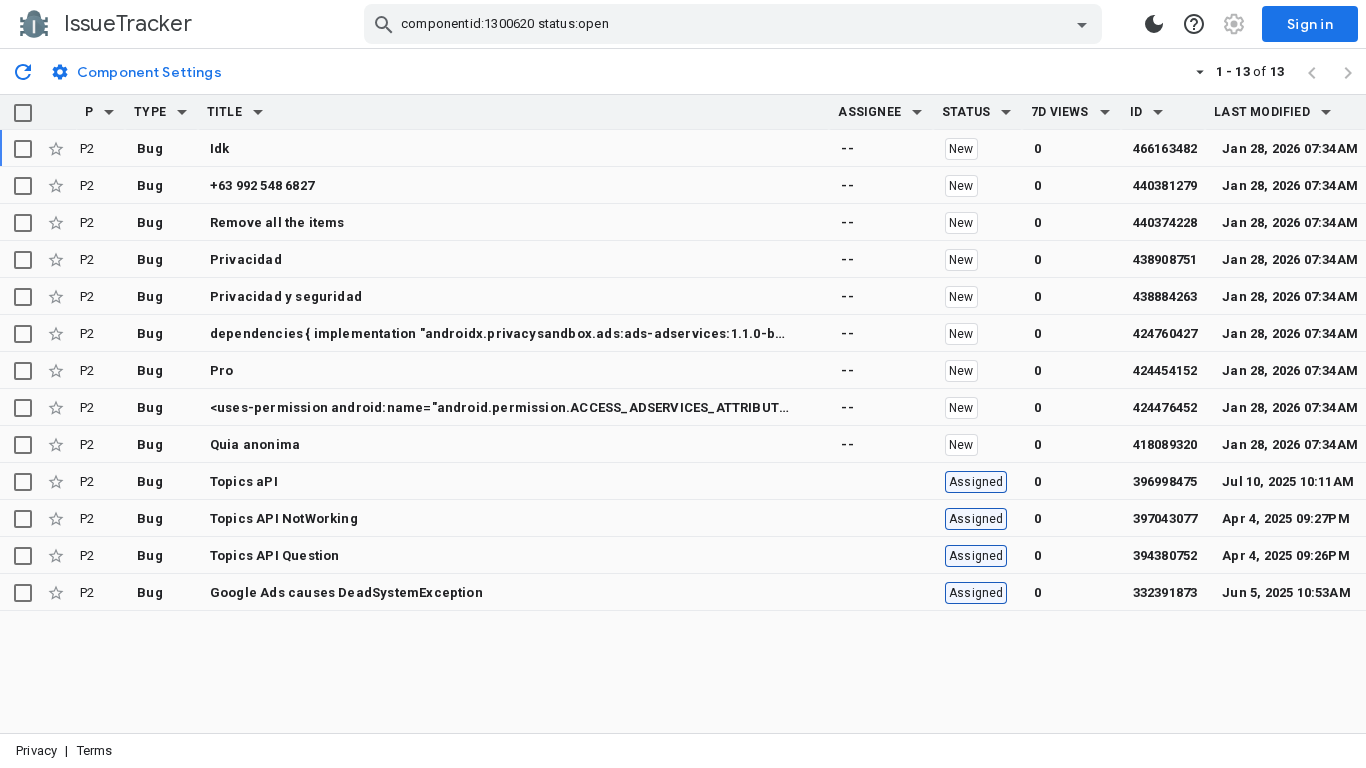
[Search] (384, 24)
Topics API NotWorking (284, 518)
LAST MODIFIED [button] (1261, 112)
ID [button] (1136, 112)
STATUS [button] (966, 112)
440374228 (1165, 222)
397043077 (1165, 518)
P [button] (89, 112)
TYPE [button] (150, 112)
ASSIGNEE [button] (869, 112)
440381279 (1165, 185)
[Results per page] (1200, 71)
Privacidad (246, 259)
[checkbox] (23, 113)
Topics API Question (275, 555)
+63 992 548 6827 (262, 185)
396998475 (1165, 481)
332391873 (1165, 592)
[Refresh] (23, 71)
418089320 (1165, 444)
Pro (222, 370)
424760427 (1165, 333)
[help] (1194, 24)
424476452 (1165, 407)
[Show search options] (1082, 24)
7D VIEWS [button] (1060, 112)
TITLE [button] (224, 112)
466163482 (1165, 148)
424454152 (1165, 370)
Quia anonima (255, 444)
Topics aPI (244, 481)
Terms (95, 750)
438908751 (1165, 259)
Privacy (36, 750)
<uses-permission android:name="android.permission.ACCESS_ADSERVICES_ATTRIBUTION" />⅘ (523, 407)
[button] (109, 112)
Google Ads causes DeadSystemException (346, 592)
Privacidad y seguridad (286, 296)
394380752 (1165, 555)
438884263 (1165, 296)
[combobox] (735, 24)
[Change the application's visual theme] (1154, 24)
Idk (220, 148)
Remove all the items (277, 222)
